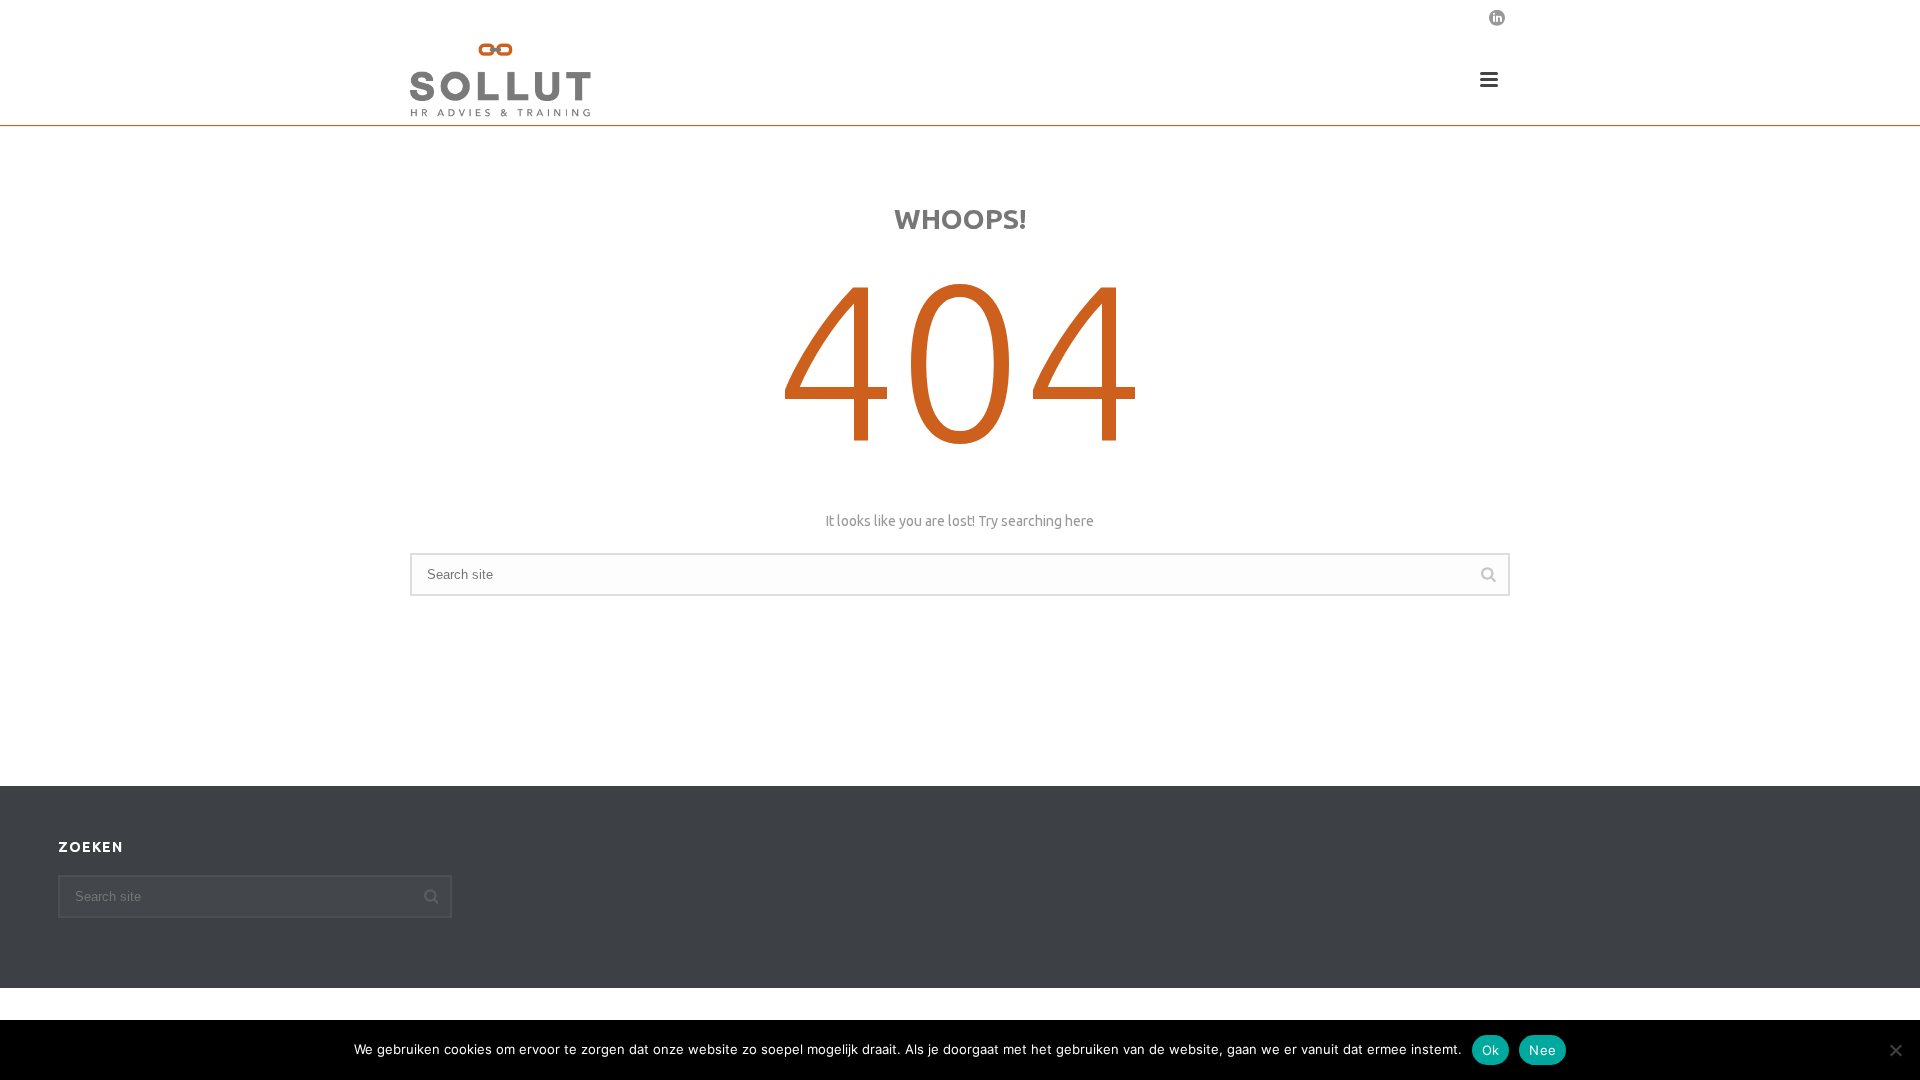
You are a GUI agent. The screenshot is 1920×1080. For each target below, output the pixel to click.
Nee (1542, 1050)
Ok (1491, 1050)
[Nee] (1895, 1050)
